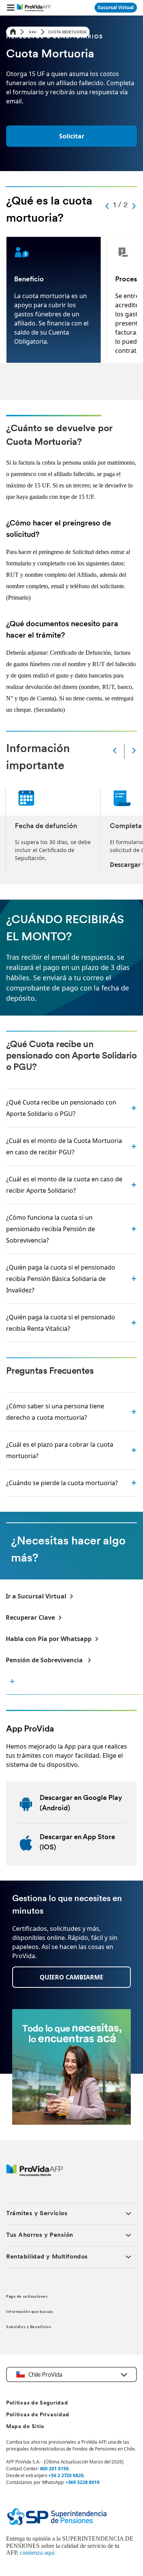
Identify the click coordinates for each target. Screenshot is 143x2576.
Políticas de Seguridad (37, 2403)
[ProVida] (35, 2174)
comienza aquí (37, 2553)
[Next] (134, 751)
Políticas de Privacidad (38, 2415)
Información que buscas (30, 2312)
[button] (11, 8)
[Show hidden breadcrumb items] (32, 32)
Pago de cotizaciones (27, 2297)
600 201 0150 (54, 2469)
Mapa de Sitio (25, 2427)
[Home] (13, 32)
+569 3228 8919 (83, 2482)
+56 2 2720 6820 (66, 2475)
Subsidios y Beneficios (29, 2327)
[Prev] (115, 751)
